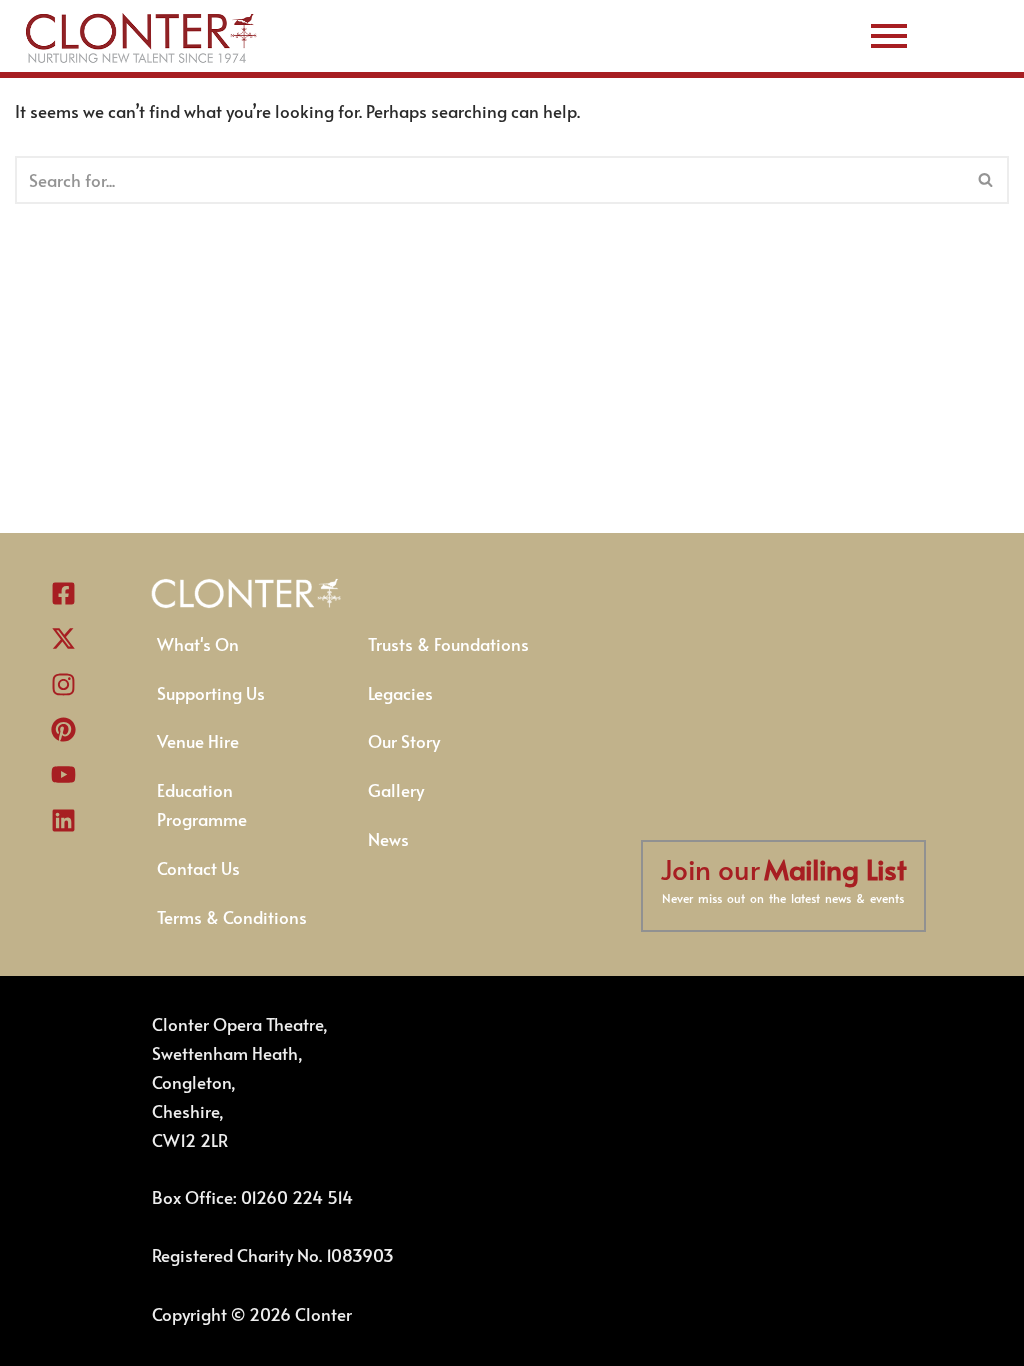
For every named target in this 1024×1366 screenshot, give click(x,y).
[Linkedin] (64, 820)
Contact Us (198, 868)
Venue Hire (198, 741)
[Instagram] (64, 684)
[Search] (986, 180)
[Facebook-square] (64, 593)
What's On (198, 644)
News (388, 839)
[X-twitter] (64, 639)
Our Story (404, 741)
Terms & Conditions (232, 917)
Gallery (396, 790)
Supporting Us (211, 693)
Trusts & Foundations (448, 644)
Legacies (400, 693)
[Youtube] (64, 775)
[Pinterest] (64, 729)
